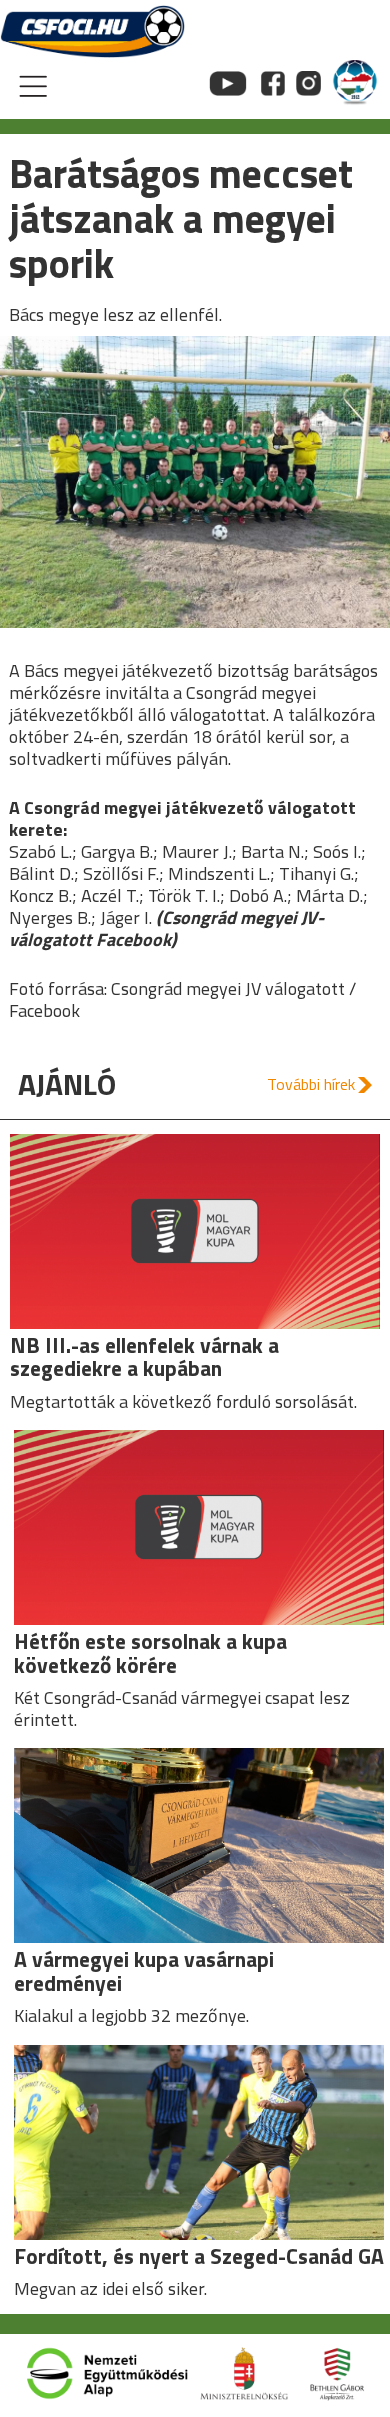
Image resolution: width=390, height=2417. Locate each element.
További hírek (311, 1084)
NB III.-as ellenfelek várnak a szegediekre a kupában (144, 1356)
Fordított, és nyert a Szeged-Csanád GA (199, 2256)
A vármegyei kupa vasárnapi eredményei (144, 1970)
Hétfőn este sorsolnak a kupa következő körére (150, 1652)
